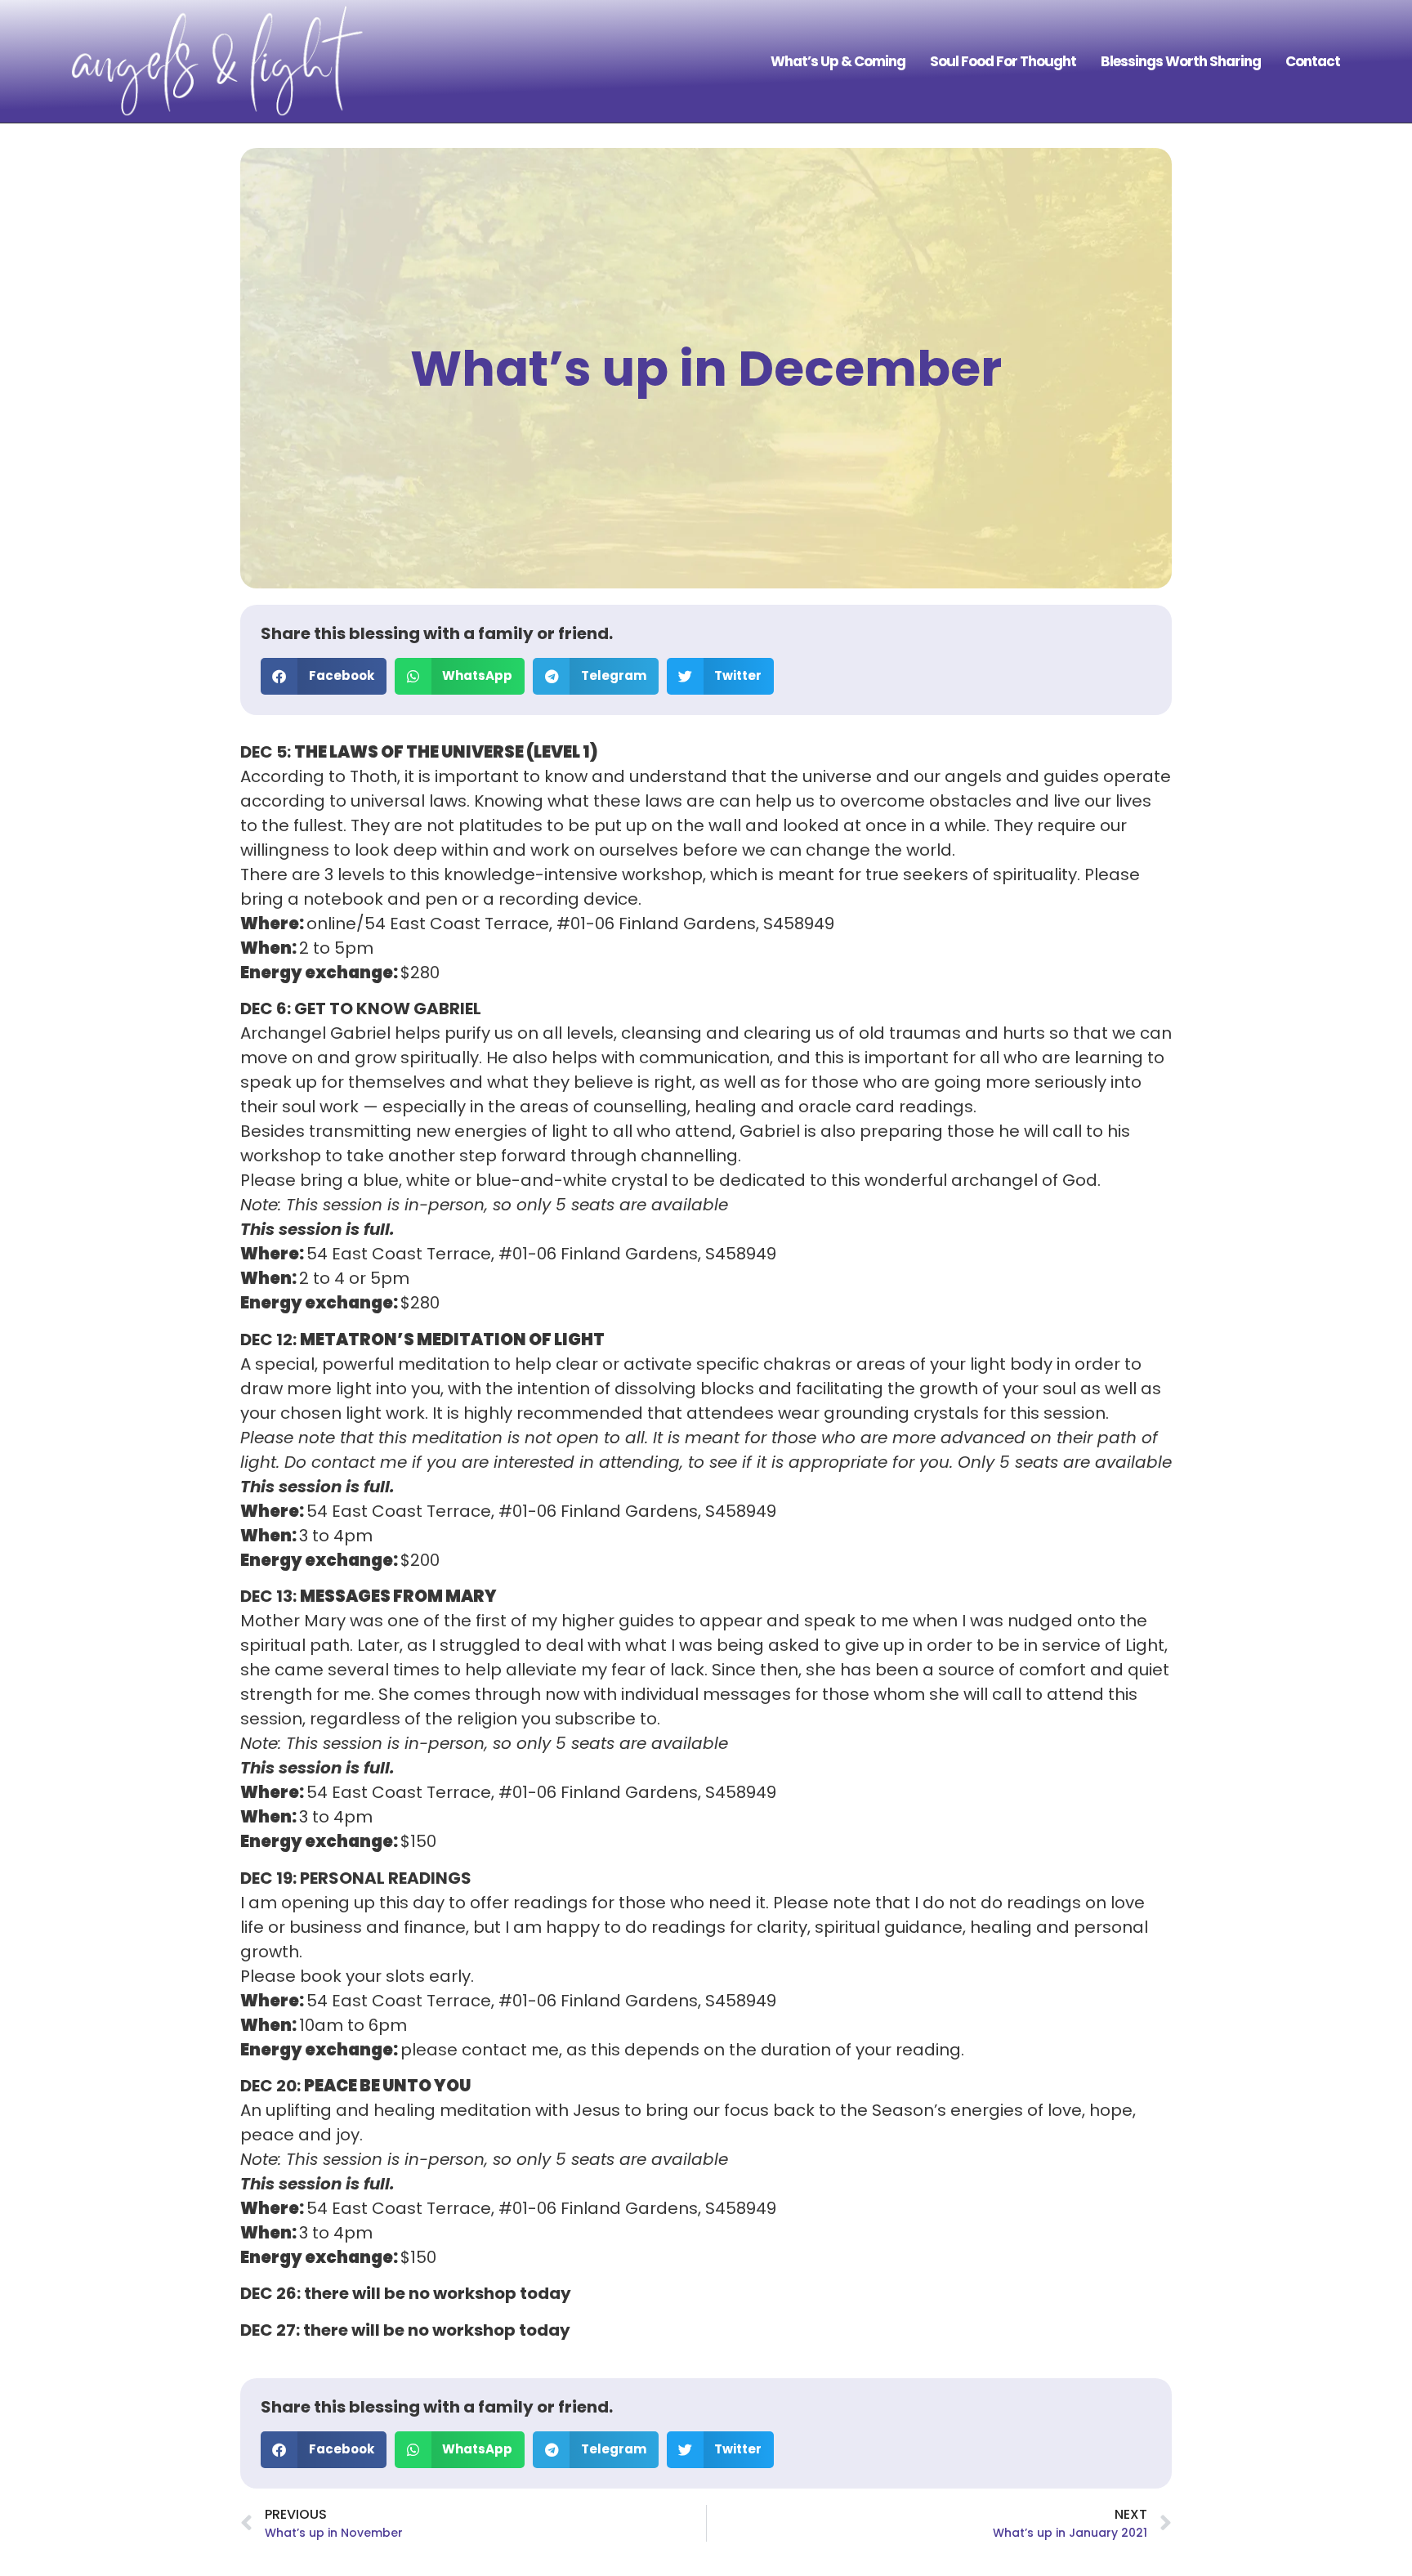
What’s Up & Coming (838, 61)
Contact (1313, 61)
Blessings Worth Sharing (1181, 61)
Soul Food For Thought (1003, 61)
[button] (324, 676)
